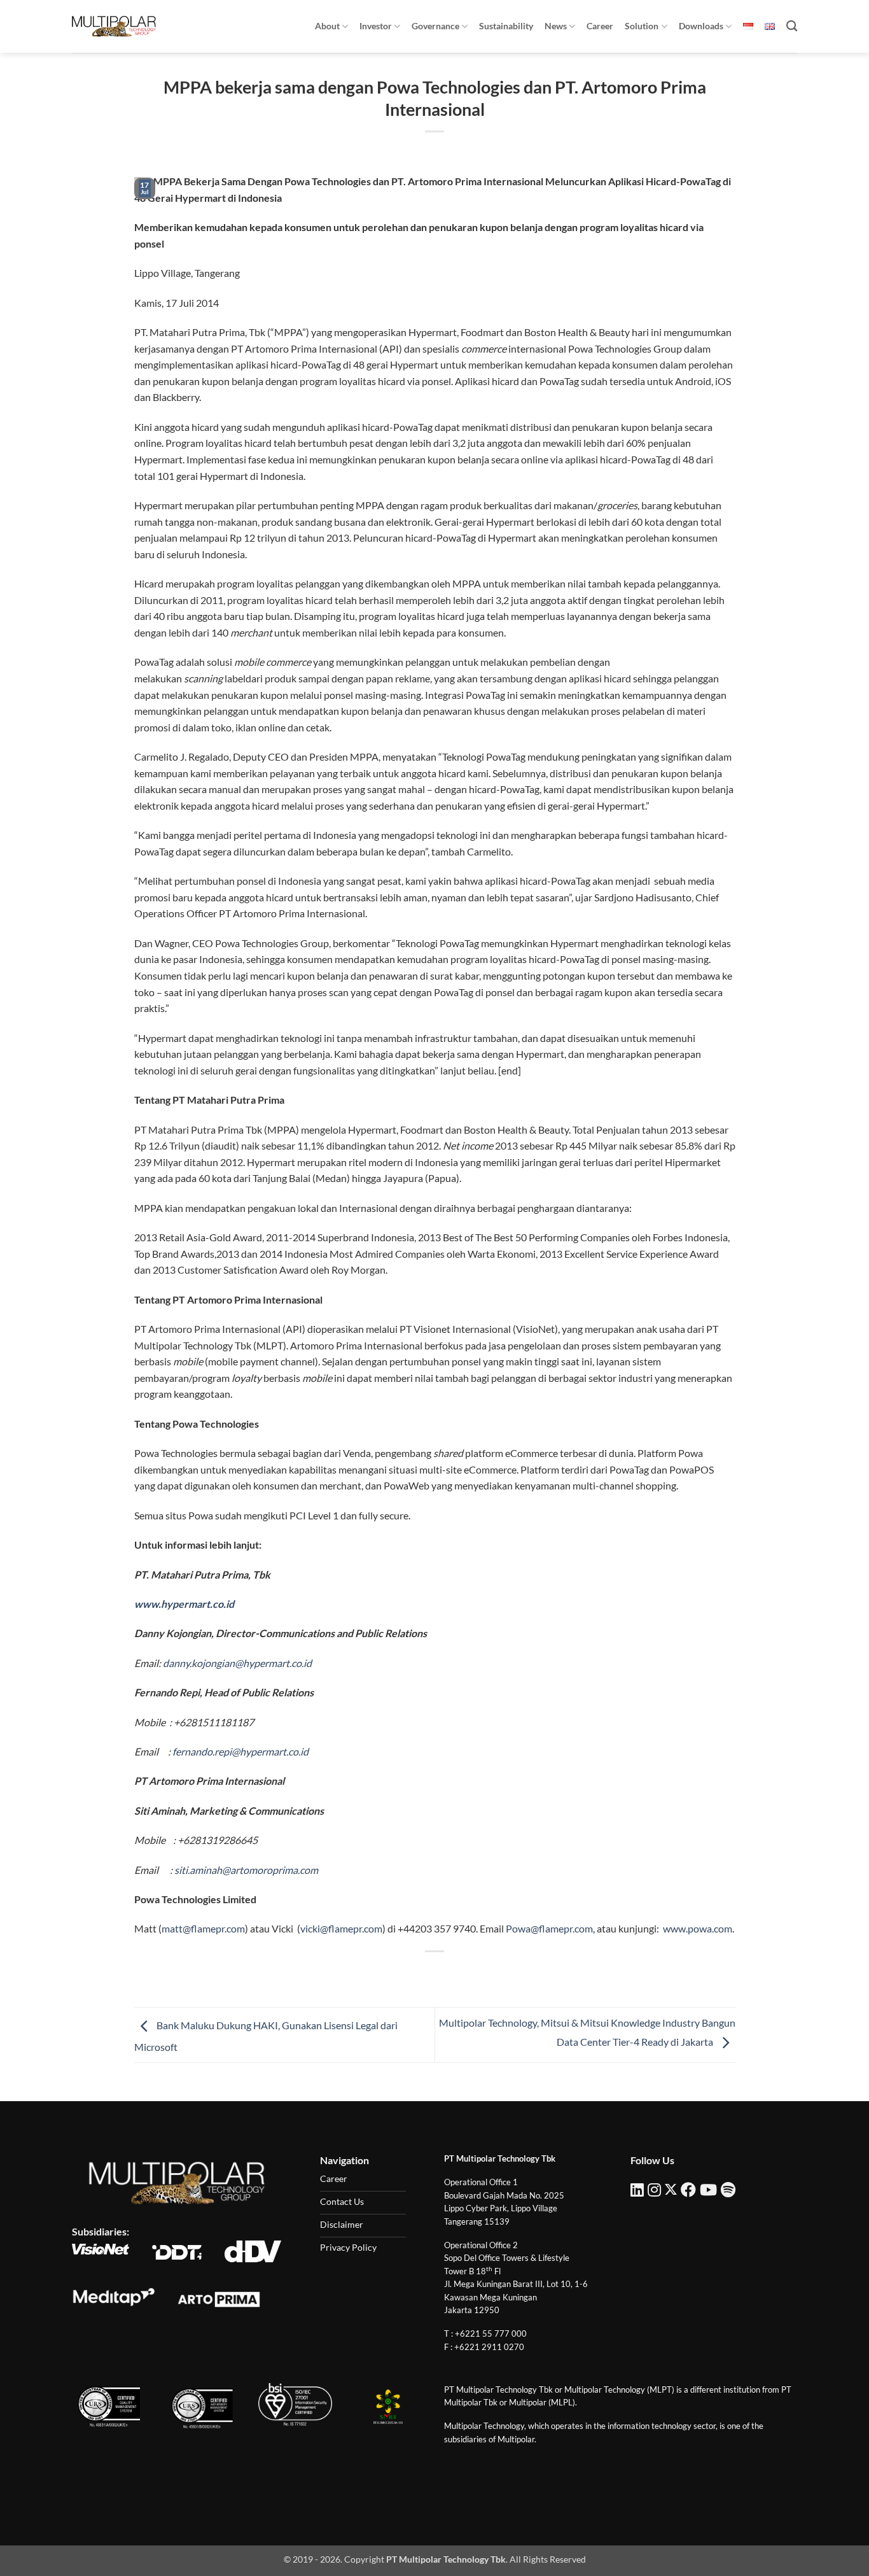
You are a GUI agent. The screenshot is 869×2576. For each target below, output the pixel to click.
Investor (376, 26)
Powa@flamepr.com (549, 1928)
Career (600, 26)
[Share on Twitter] (412, 1973)
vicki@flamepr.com (341, 1928)
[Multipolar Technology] (114, 26)
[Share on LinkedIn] (481, 1973)
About (327, 26)
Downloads (701, 26)
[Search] (792, 26)
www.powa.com (698, 1928)
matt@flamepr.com (203, 1928)
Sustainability (506, 26)
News (556, 26)
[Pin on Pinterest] (458, 1973)
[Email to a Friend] (435, 1973)
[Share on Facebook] (389, 1973)
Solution (642, 26)
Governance (435, 26)
